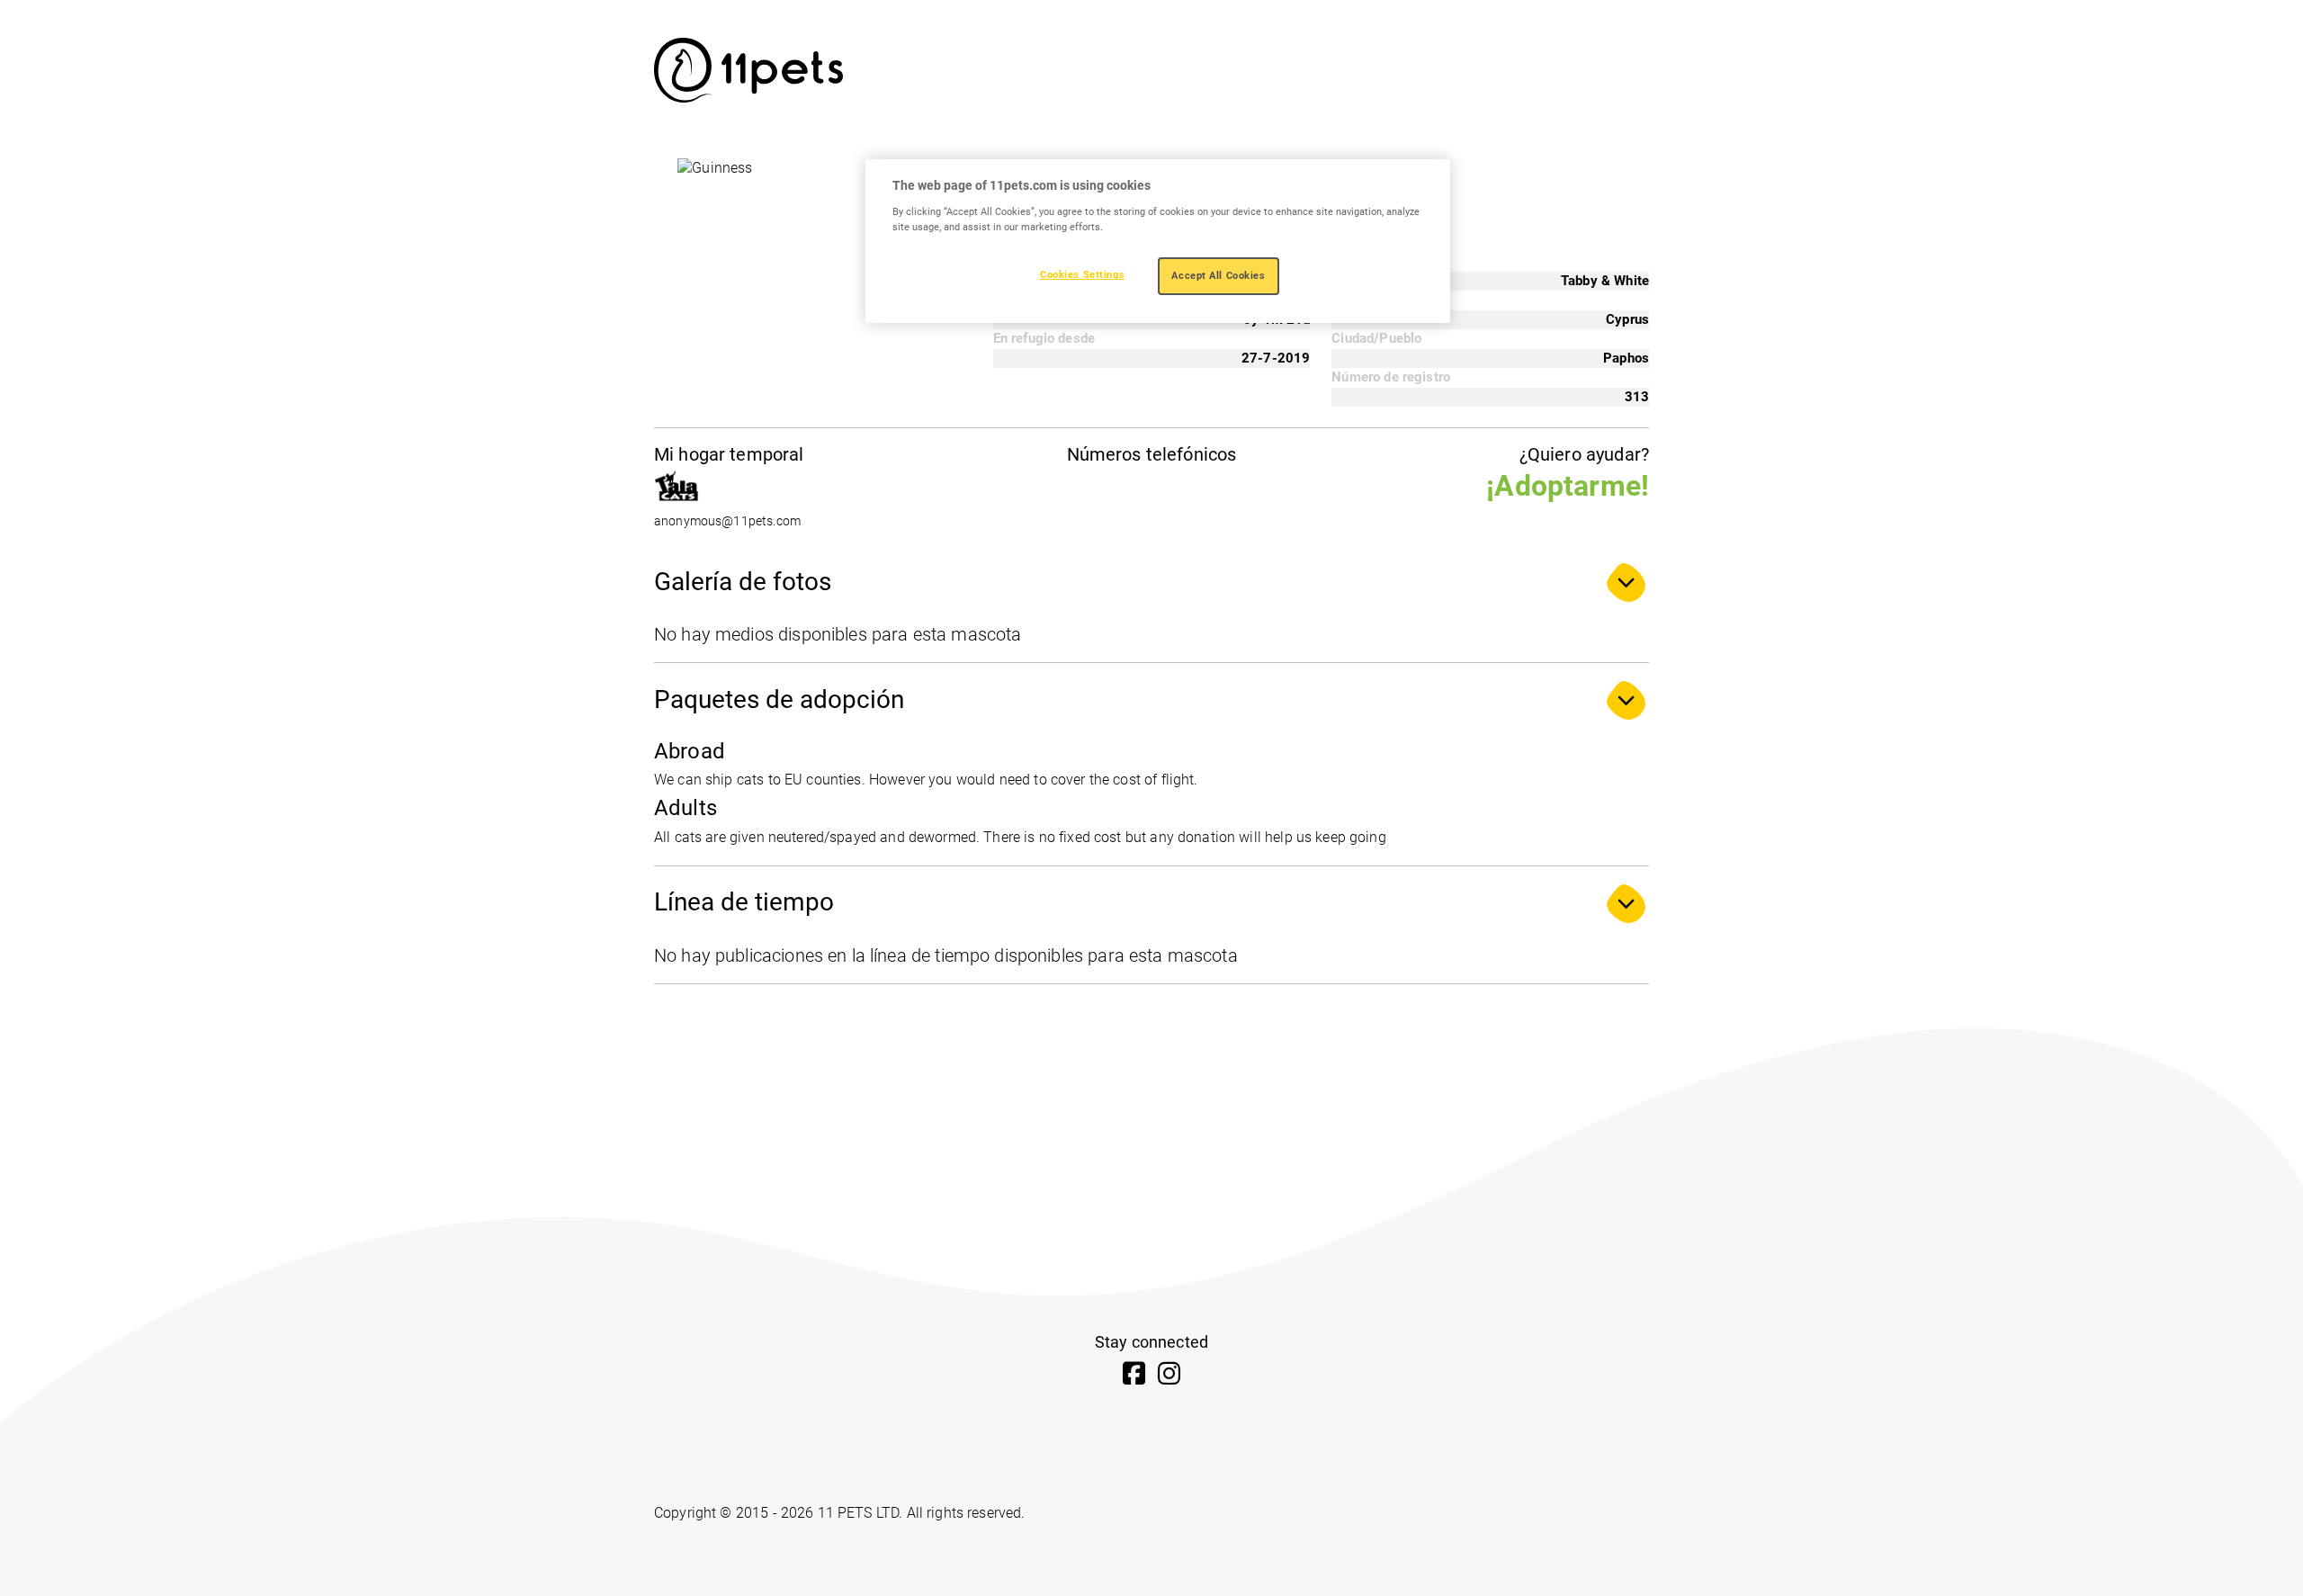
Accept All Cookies (1218, 275)
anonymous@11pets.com (727, 521)
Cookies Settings (1082, 274)
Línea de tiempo (744, 902)
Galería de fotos (743, 582)
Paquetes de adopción (779, 699)
